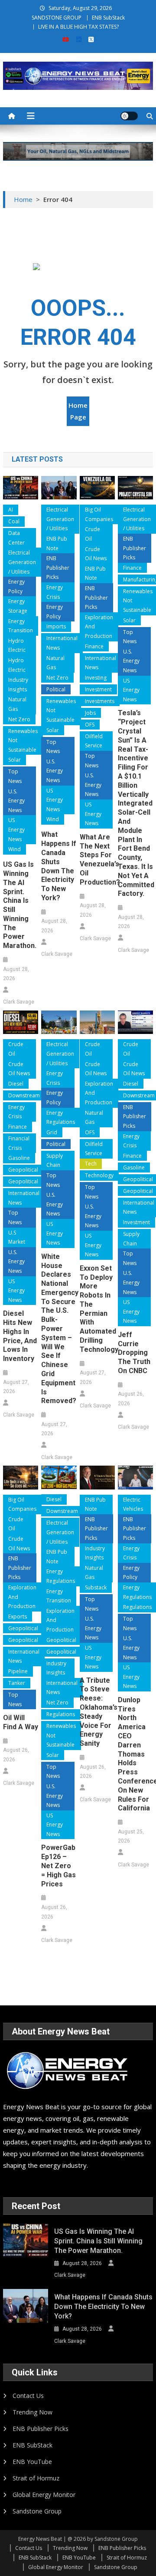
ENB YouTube (32, 2462)
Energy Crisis (55, 592)
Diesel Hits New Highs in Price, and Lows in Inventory (20, 1336)
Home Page (78, 411)
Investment (98, 689)
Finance (94, 646)
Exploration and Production (99, 627)
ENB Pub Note (57, 543)
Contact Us (28, 2396)
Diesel (16, 1084)
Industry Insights (18, 685)
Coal (14, 521)
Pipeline (18, 1671)
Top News (15, 776)
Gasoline (19, 1158)
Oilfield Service (94, 741)
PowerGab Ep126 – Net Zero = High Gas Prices (58, 1866)
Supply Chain (55, 1161)
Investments (100, 701)
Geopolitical (23, 1170)
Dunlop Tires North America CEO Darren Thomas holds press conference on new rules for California (135, 1754)
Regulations (61, 1714)
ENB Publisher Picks (58, 568)
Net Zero (19, 719)
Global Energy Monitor (44, 2495)
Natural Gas (17, 704)
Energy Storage (18, 606)
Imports (56, 626)
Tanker (17, 1683)
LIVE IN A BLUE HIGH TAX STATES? (78, 27)
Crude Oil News (96, 554)
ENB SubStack (108, 18)
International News (62, 643)
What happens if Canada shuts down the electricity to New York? (59, 866)
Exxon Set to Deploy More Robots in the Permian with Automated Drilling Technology (97, 1309)
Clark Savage (19, 1002)
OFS (90, 725)
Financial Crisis (19, 1143)
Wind (15, 849)
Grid (52, 1132)
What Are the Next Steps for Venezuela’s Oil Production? (97, 860)
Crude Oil (93, 534)
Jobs (90, 713)
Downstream (24, 1095)
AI (11, 510)
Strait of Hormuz (36, 2478)
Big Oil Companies (99, 514)
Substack (96, 1587)
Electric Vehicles (133, 1504)
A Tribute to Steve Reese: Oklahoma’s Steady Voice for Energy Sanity (97, 1712)
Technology (99, 1175)
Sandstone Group (37, 2511)
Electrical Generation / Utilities (22, 562)
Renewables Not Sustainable (23, 740)
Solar (15, 760)
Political (56, 689)
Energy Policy (16, 586)
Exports (18, 1617)
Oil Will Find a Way (21, 1722)
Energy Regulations (61, 1118)
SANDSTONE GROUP (57, 18)
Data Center (16, 538)
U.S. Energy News (16, 801)
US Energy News (16, 829)
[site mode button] (129, 116)
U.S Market (17, 1237)
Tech (91, 1164)
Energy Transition (21, 626)
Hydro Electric (17, 646)
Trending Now (32, 2412)
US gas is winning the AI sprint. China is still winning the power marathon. (20, 905)
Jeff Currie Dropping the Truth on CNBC (134, 1353)
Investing (96, 678)
